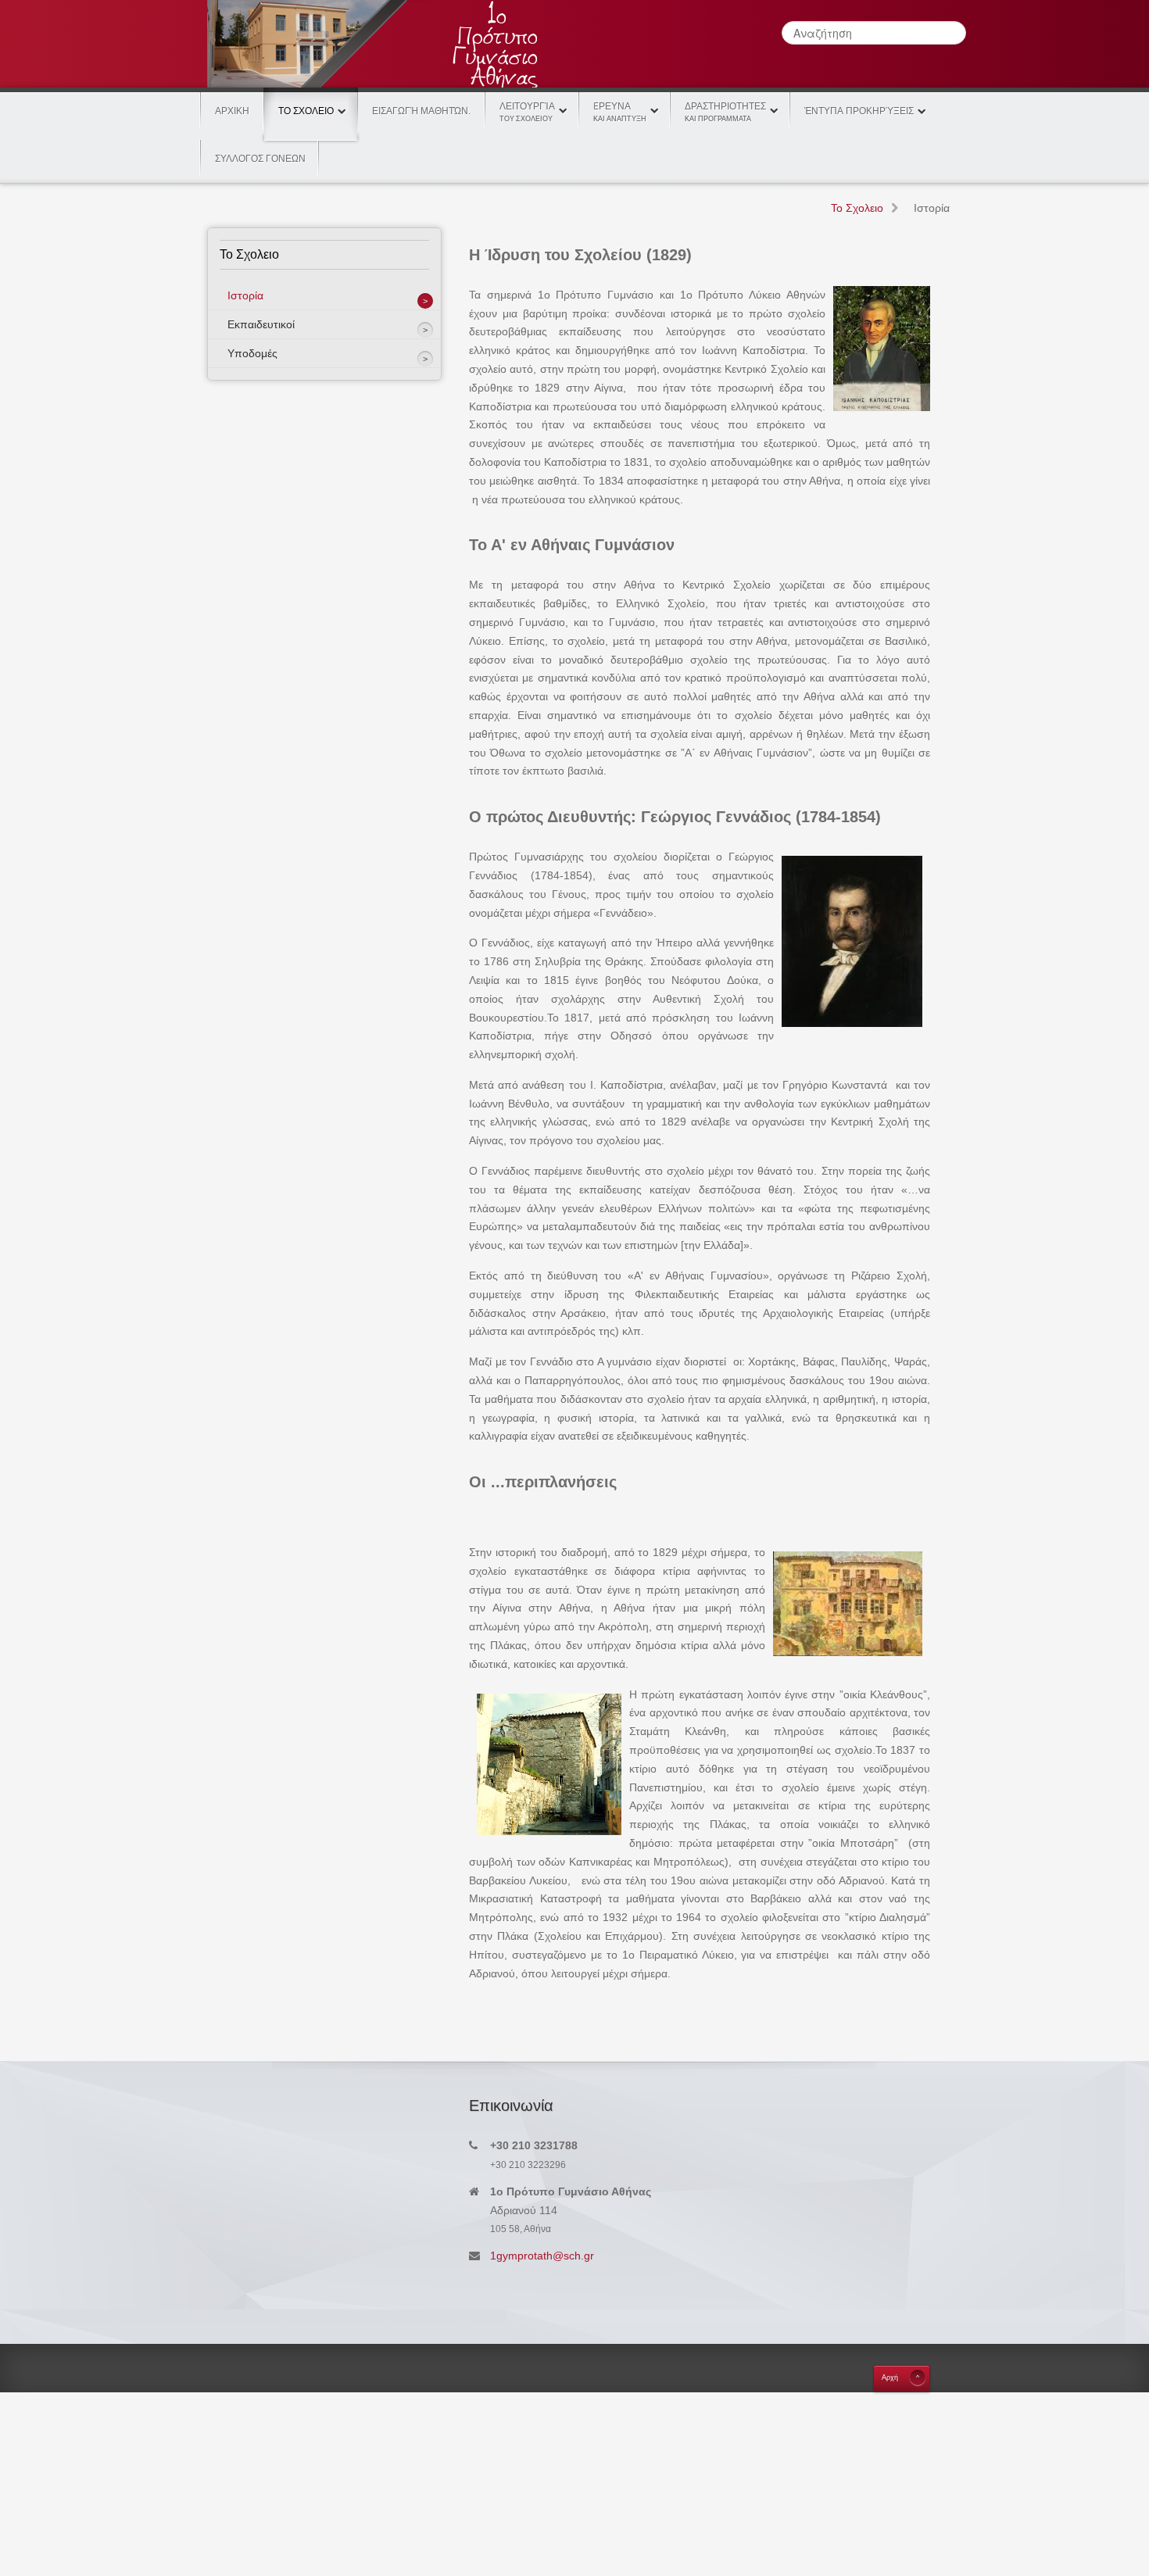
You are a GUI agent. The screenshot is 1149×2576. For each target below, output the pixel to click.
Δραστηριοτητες (725, 112)
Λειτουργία (527, 112)
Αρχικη (232, 111)
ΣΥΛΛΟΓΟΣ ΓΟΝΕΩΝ (260, 159)
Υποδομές (252, 353)
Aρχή (890, 2377)
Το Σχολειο (306, 111)
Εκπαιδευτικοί (261, 324)
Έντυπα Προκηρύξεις (859, 111)
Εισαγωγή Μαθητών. (421, 111)
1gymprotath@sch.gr (542, 2256)
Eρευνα (620, 112)
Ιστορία (245, 295)
